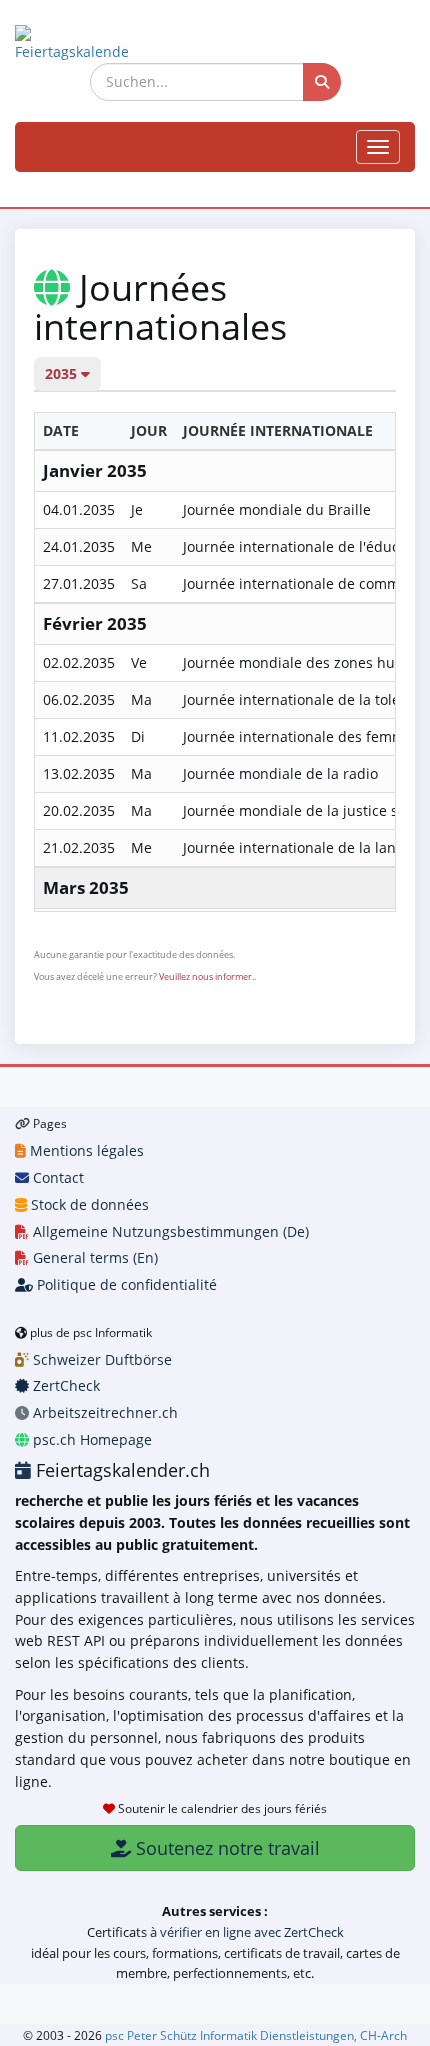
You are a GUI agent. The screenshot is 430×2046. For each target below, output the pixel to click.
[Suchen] (322, 82)
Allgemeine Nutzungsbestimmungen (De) (169, 1231)
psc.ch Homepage (90, 1439)
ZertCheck (64, 1385)
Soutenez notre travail (225, 1848)
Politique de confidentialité (125, 1284)
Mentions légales (85, 1150)
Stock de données (88, 1204)
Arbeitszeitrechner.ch (103, 1412)
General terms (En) (93, 1257)
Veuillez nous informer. (206, 976)
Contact (56, 1177)
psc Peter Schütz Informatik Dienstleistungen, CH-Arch (256, 2035)
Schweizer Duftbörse (100, 1359)
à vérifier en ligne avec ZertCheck (247, 1932)
